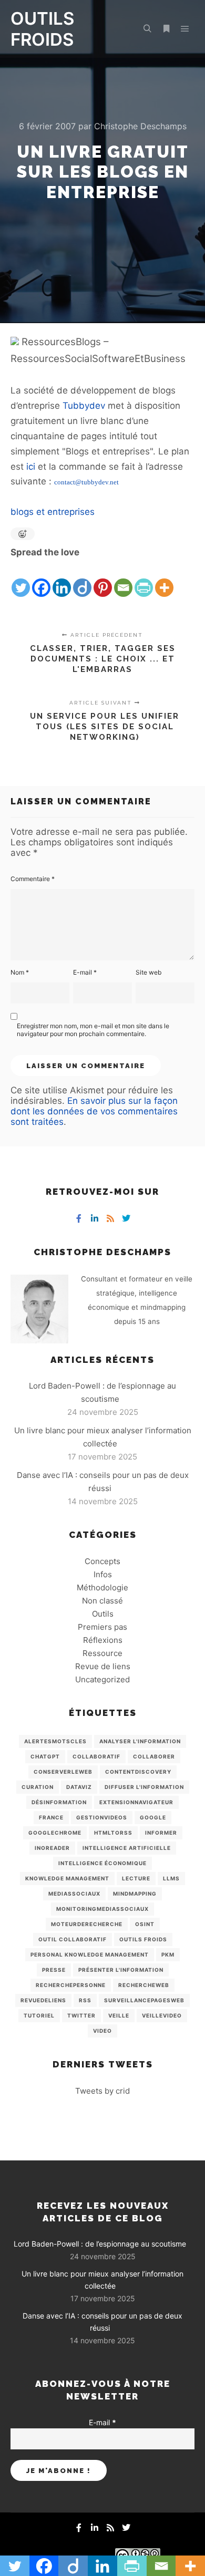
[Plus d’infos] (166, 29)
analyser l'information (140, 1741)
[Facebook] (41, 579)
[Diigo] (82, 579)
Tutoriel (39, 2015)
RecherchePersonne (71, 1985)
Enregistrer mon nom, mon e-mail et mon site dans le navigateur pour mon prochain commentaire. (93, 1030)
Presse (54, 1970)
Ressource (102, 1653)
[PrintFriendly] (144, 579)
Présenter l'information (121, 1970)
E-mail (85, 972)
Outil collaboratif (73, 1939)
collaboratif (96, 1756)
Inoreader (52, 1848)
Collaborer (154, 1756)
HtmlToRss (113, 1833)
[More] (164, 579)
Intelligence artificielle (127, 1848)
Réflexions (103, 1640)
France (51, 1817)
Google (153, 1817)
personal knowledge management (90, 1954)
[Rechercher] (147, 29)
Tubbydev (84, 406)
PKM (168, 1954)
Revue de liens (103, 1666)
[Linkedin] (62, 579)
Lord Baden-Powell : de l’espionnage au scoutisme (100, 2244)
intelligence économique (102, 1863)
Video (102, 2031)
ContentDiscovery (138, 1772)
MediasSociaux (74, 1894)
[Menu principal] (185, 29)
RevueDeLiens (43, 2000)
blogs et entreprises (53, 512)
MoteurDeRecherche (87, 1924)
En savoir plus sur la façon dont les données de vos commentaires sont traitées (94, 1111)
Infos (103, 1574)
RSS (85, 2000)
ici (31, 467)
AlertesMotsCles (55, 1741)
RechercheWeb (144, 1985)
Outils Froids (143, 1939)
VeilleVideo (162, 2015)
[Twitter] (21, 579)
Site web (148, 972)
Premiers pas (102, 1627)
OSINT (145, 1924)
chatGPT (45, 1756)
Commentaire (33, 879)
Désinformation (59, 1802)
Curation (38, 1787)
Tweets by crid (102, 2091)
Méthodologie (102, 1587)
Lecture (136, 1878)
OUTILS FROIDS (42, 29)
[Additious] (15, 342)
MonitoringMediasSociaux (102, 1909)
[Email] (123, 579)
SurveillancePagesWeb (144, 2000)
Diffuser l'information (144, 1787)
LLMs (171, 1878)
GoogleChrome (55, 1833)
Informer (161, 1833)
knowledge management (67, 1878)
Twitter (81, 2015)
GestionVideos (102, 1817)
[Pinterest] (103, 579)
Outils (103, 1614)
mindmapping (135, 1894)
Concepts (102, 1561)
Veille (119, 2015)
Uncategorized (102, 1679)
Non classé (102, 1601)
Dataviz (79, 1787)
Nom (20, 972)
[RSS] (110, 1218)
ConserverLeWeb (63, 1772)
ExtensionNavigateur (136, 1802)
